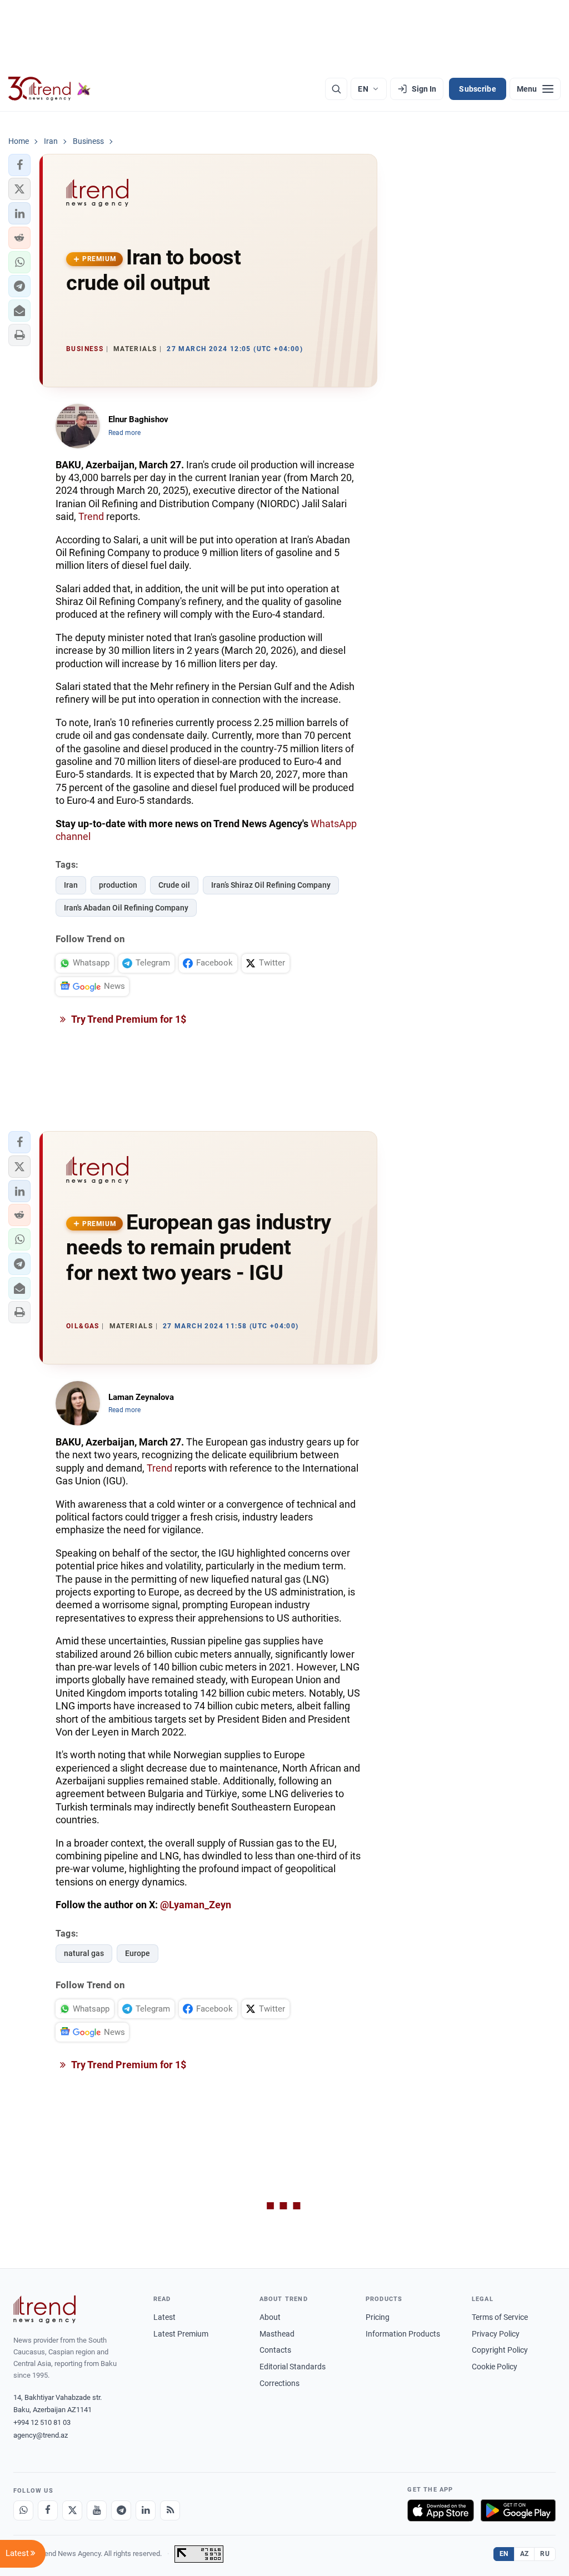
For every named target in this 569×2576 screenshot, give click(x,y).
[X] (72, 2510)
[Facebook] (48, 2510)
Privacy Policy (496, 2334)
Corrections (279, 2383)
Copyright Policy (500, 2350)
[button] (19, 165)
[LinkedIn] (146, 2510)
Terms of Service (500, 2317)
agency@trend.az (41, 2435)
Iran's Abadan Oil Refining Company (126, 908)
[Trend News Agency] (44, 2309)
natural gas (84, 1953)
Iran (71, 885)
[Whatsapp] (23, 2510)
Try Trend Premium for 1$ (128, 1019)
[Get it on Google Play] (518, 2510)
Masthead (277, 2334)
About (270, 2317)
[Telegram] (121, 2510)
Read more (124, 433)
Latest (164, 2317)
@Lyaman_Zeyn (196, 1905)
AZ (525, 2554)
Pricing (378, 2317)
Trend (91, 516)
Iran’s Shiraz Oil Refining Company (271, 885)
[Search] (336, 89)
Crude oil (174, 885)
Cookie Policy (495, 2367)
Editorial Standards (293, 2367)
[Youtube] (97, 2510)
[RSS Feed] (170, 2510)
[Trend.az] (49, 89)
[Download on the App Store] (441, 2510)
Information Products (403, 2334)
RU (545, 2554)
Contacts (275, 2350)
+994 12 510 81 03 (42, 2422)
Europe (138, 1953)
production (118, 885)
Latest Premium (181, 2334)
